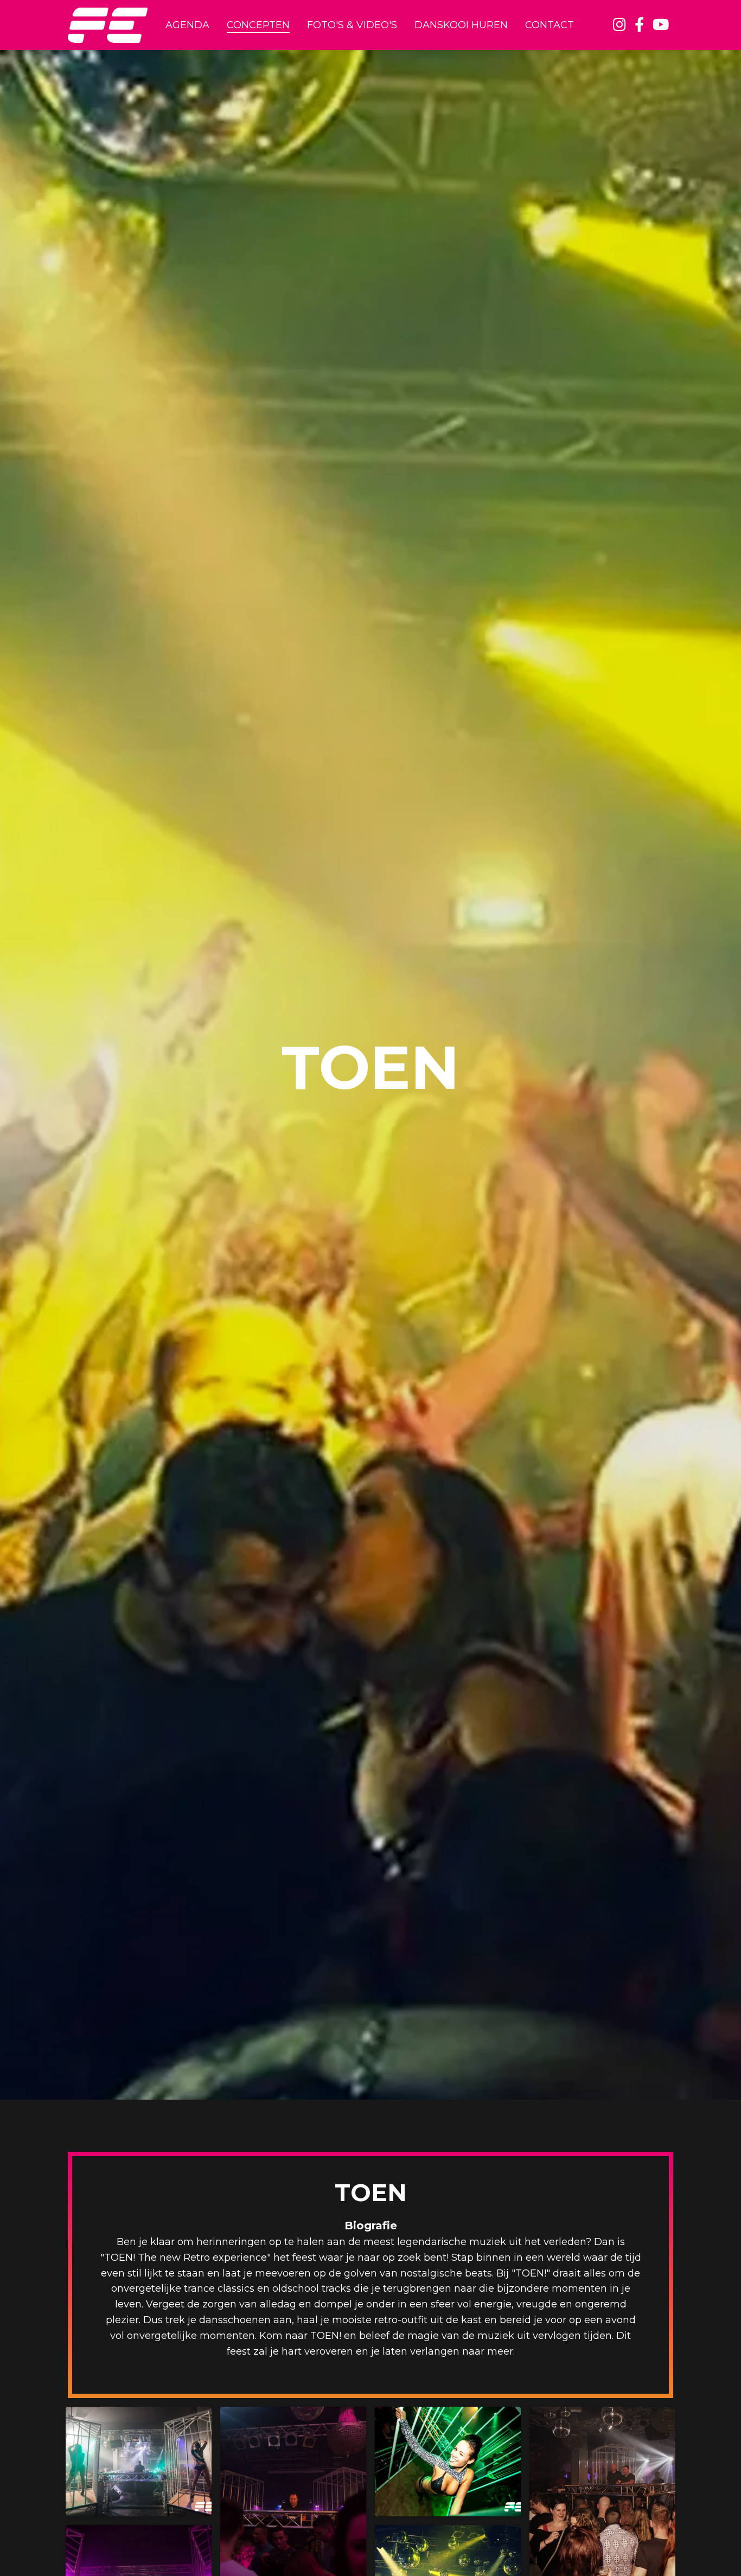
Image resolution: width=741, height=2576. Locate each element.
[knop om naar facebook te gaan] (639, 25)
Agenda (187, 25)
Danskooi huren (461, 25)
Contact (550, 25)
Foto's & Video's (352, 25)
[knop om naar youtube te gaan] (661, 25)
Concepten (258, 25)
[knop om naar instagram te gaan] (619, 25)
